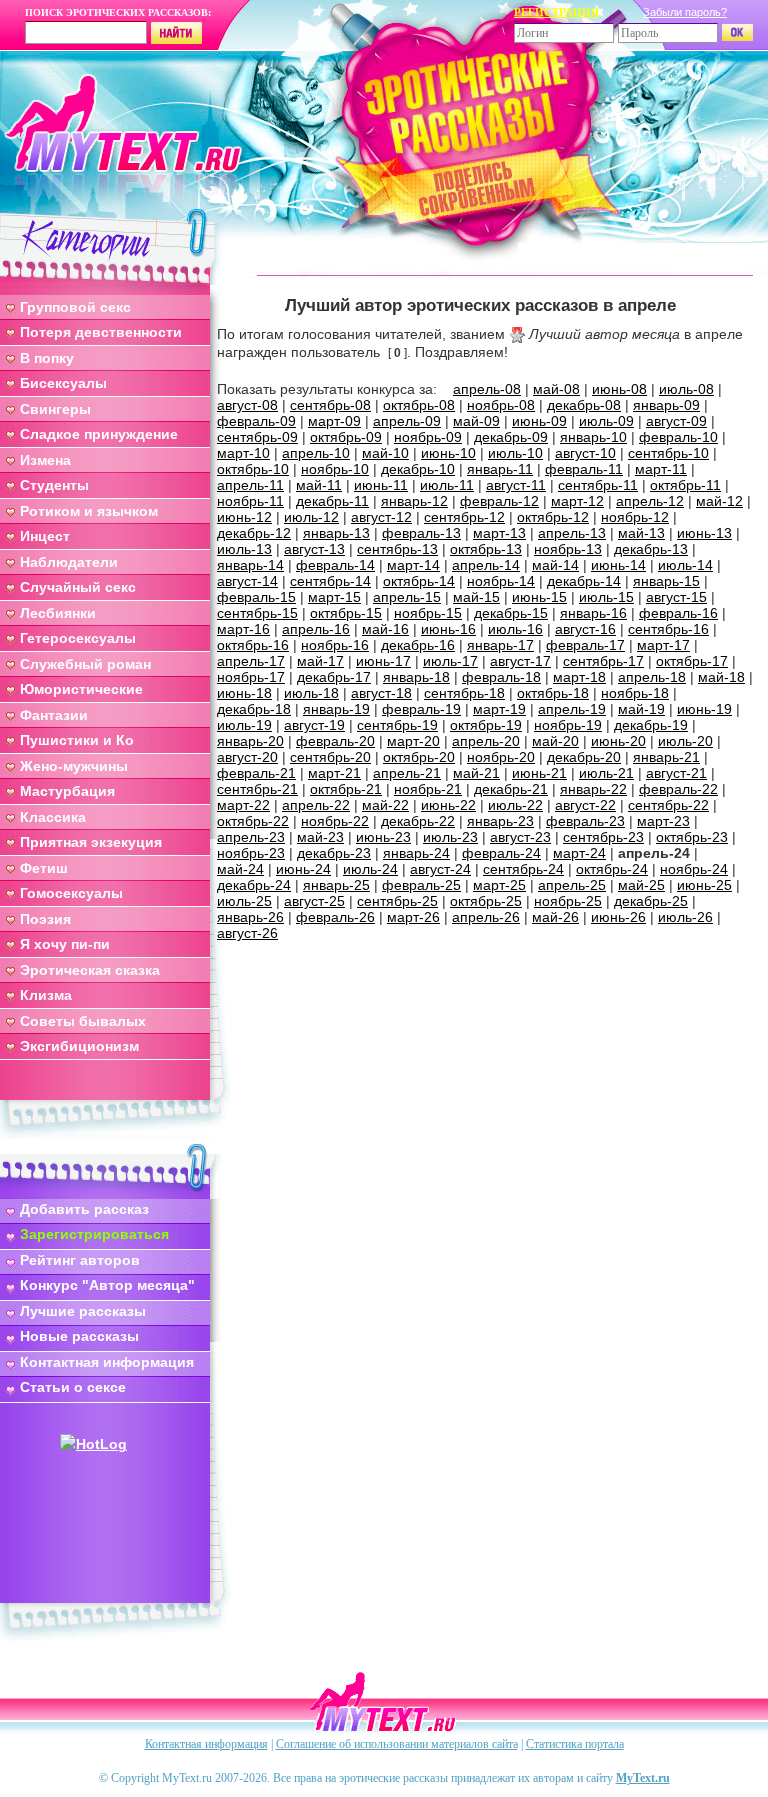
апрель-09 (407, 421)
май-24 (240, 869)
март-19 (499, 709)
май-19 (641, 709)
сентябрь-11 (598, 485)
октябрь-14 (419, 581)
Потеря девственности (101, 332)
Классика (53, 817)
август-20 (247, 757)
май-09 (476, 421)
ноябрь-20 (501, 757)
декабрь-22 (418, 821)
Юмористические (81, 689)
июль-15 (606, 597)
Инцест (45, 536)
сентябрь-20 (330, 757)
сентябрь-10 (668, 453)
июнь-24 (303, 869)
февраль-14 (335, 565)
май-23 (320, 837)
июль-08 (686, 389)
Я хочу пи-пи (65, 944)
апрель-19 (572, 709)
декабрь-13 (651, 549)
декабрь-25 (651, 901)
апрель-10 (316, 453)
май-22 (385, 805)
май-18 (721, 677)
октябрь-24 (612, 869)
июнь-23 (383, 837)
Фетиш (44, 868)
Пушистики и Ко (77, 740)
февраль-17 (585, 645)
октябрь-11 (685, 485)
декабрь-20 (584, 757)
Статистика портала (575, 1744)
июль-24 (370, 869)
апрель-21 (407, 773)
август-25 (314, 901)
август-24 (440, 869)
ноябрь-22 (335, 821)
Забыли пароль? (685, 12)
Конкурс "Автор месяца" (107, 1285)
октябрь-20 (419, 757)
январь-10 (593, 437)
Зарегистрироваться (94, 1234)
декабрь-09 (511, 437)
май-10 (385, 453)
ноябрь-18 (635, 693)
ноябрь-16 (335, 645)
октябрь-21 (346, 789)
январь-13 (336, 533)
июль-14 (685, 565)
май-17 (320, 661)
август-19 (314, 725)
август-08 (247, 405)
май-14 (555, 565)
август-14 (247, 581)
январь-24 (416, 853)
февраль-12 (499, 501)
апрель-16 (316, 629)
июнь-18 (244, 693)
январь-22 (593, 789)
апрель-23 (251, 837)
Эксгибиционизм (79, 1046)
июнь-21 (539, 773)
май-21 (476, 773)
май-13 (641, 533)
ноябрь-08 (501, 405)
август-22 (585, 805)
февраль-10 (678, 437)
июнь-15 (539, 597)
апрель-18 (652, 677)
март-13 (499, 533)
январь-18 (416, 677)
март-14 (413, 565)
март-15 (334, 597)
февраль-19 (421, 709)
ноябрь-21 (428, 789)
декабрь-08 (584, 405)
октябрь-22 (253, 821)
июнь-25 (704, 885)
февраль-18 (501, 677)
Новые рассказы (79, 1336)
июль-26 (685, 917)
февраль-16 (678, 613)
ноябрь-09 (428, 437)
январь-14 (250, 565)
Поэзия (45, 919)
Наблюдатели (69, 562)
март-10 (243, 453)
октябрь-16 (253, 645)
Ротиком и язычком (89, 511)
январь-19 (336, 709)
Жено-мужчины (74, 766)
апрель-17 (251, 661)
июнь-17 (383, 661)
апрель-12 (650, 501)
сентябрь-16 (668, 629)
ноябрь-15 (428, 613)
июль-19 (244, 725)
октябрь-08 (419, 405)
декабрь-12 (254, 533)
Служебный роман (85, 664)
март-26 (413, 917)
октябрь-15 (346, 613)
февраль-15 (256, 597)
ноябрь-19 (568, 725)
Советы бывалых (83, 1021)
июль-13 (244, 549)
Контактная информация (107, 1362)
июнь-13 (704, 533)
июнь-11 (381, 485)
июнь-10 (448, 453)
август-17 (520, 661)
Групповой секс (75, 307)
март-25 (499, 885)
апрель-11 (250, 485)
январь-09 (666, 405)
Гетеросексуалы (78, 638)
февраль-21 (256, 773)
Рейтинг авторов (80, 1260)
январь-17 (500, 645)
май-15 (476, 597)
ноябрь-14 (501, 581)
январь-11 (500, 469)
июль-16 (515, 629)
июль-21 (606, 773)
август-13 (314, 549)
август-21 (676, 773)
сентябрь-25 (397, 901)
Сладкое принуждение (99, 434)
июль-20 (685, 741)
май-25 (641, 885)
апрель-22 (316, 805)
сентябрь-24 (523, 869)
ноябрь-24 (694, 869)
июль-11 (447, 485)
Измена (45, 460)
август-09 (676, 421)
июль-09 (606, 421)
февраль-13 (421, 533)
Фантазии (54, 715)
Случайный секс (78, 587)
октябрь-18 (553, 693)
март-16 (243, 629)
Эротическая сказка (90, 970)
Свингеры (55, 409)
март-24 (579, 853)
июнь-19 (704, 709)
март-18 (579, 677)
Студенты (54, 485)
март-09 (334, 421)
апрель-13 (572, 533)
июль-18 (311, 693)
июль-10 (515, 453)
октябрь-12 (553, 517)
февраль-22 (678, 789)
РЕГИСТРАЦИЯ (556, 12)
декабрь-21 (511, 789)
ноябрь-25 (568, 901)
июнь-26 (618, 917)
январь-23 (500, 821)
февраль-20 (335, 741)
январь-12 (414, 501)
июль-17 (450, 661)
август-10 (585, 453)
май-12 (719, 501)
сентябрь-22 (668, 805)
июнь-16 (448, 629)
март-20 (413, 741)
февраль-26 (335, 917)
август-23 (520, 837)
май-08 (556, 389)
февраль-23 (585, 821)
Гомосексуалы (71, 893)
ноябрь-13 (568, 549)
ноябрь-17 (251, 677)
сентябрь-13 (397, 549)
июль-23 (450, 837)
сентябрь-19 (397, 725)
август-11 (516, 485)
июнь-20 (618, 741)
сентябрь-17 (603, 661)
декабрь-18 (254, 709)
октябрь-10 (253, 469)
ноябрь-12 (635, 517)
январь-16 (593, 613)
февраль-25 (421, 885)
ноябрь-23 (251, 853)
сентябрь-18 (464, 693)
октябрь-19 (486, 725)
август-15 (676, 597)
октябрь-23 (692, 837)
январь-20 (250, 741)
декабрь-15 (511, 613)
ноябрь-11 (250, 501)
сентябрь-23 (603, 837)
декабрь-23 (334, 853)
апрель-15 (407, 597)
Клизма (46, 995)
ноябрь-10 (335, 469)
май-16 (385, 629)
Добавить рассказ (84, 1209)
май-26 (555, 917)
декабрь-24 (254, 885)
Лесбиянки (58, 613)
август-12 (381, 517)
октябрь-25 (486, 901)
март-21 (334, 773)
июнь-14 (618, 565)
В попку (47, 358)
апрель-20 (486, 741)
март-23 (663, 821)
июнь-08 (619, 389)
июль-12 (311, 517)
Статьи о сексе (73, 1387)
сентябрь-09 (257, 437)
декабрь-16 (418, 645)
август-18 (381, 693)
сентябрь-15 (257, 613)
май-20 (555, 741)
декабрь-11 (332, 501)
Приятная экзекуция (91, 842)
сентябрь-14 (330, 581)
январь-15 (666, 581)
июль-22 (515, 805)
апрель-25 (572, 885)
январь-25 (336, 885)
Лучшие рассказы (83, 1311)
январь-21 (666, 757)
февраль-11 (584, 469)
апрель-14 (486, 565)
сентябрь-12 (464, 517)
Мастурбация (67, 791)
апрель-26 (486, 917)
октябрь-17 (692, 661)
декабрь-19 (651, 725)
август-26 (247, 933)
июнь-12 (244, 517)
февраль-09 (256, 421)
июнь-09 (539, 421)
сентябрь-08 (330, 405)
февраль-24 (501, 853)
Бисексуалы (63, 383)
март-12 (577, 501)
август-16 (585, 629)
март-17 (663, 645)
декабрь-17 (334, 677)
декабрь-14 (584, 581)
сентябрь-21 (257, 789)
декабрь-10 (418, 469)
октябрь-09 (346, 437)
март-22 (243, 805)
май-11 (319, 485)
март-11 (661, 469)
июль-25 (244, 901)
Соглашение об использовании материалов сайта (397, 1744)
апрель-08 (487, 389)
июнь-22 (448, 805)
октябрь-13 (486, 549)
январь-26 (250, 917)
